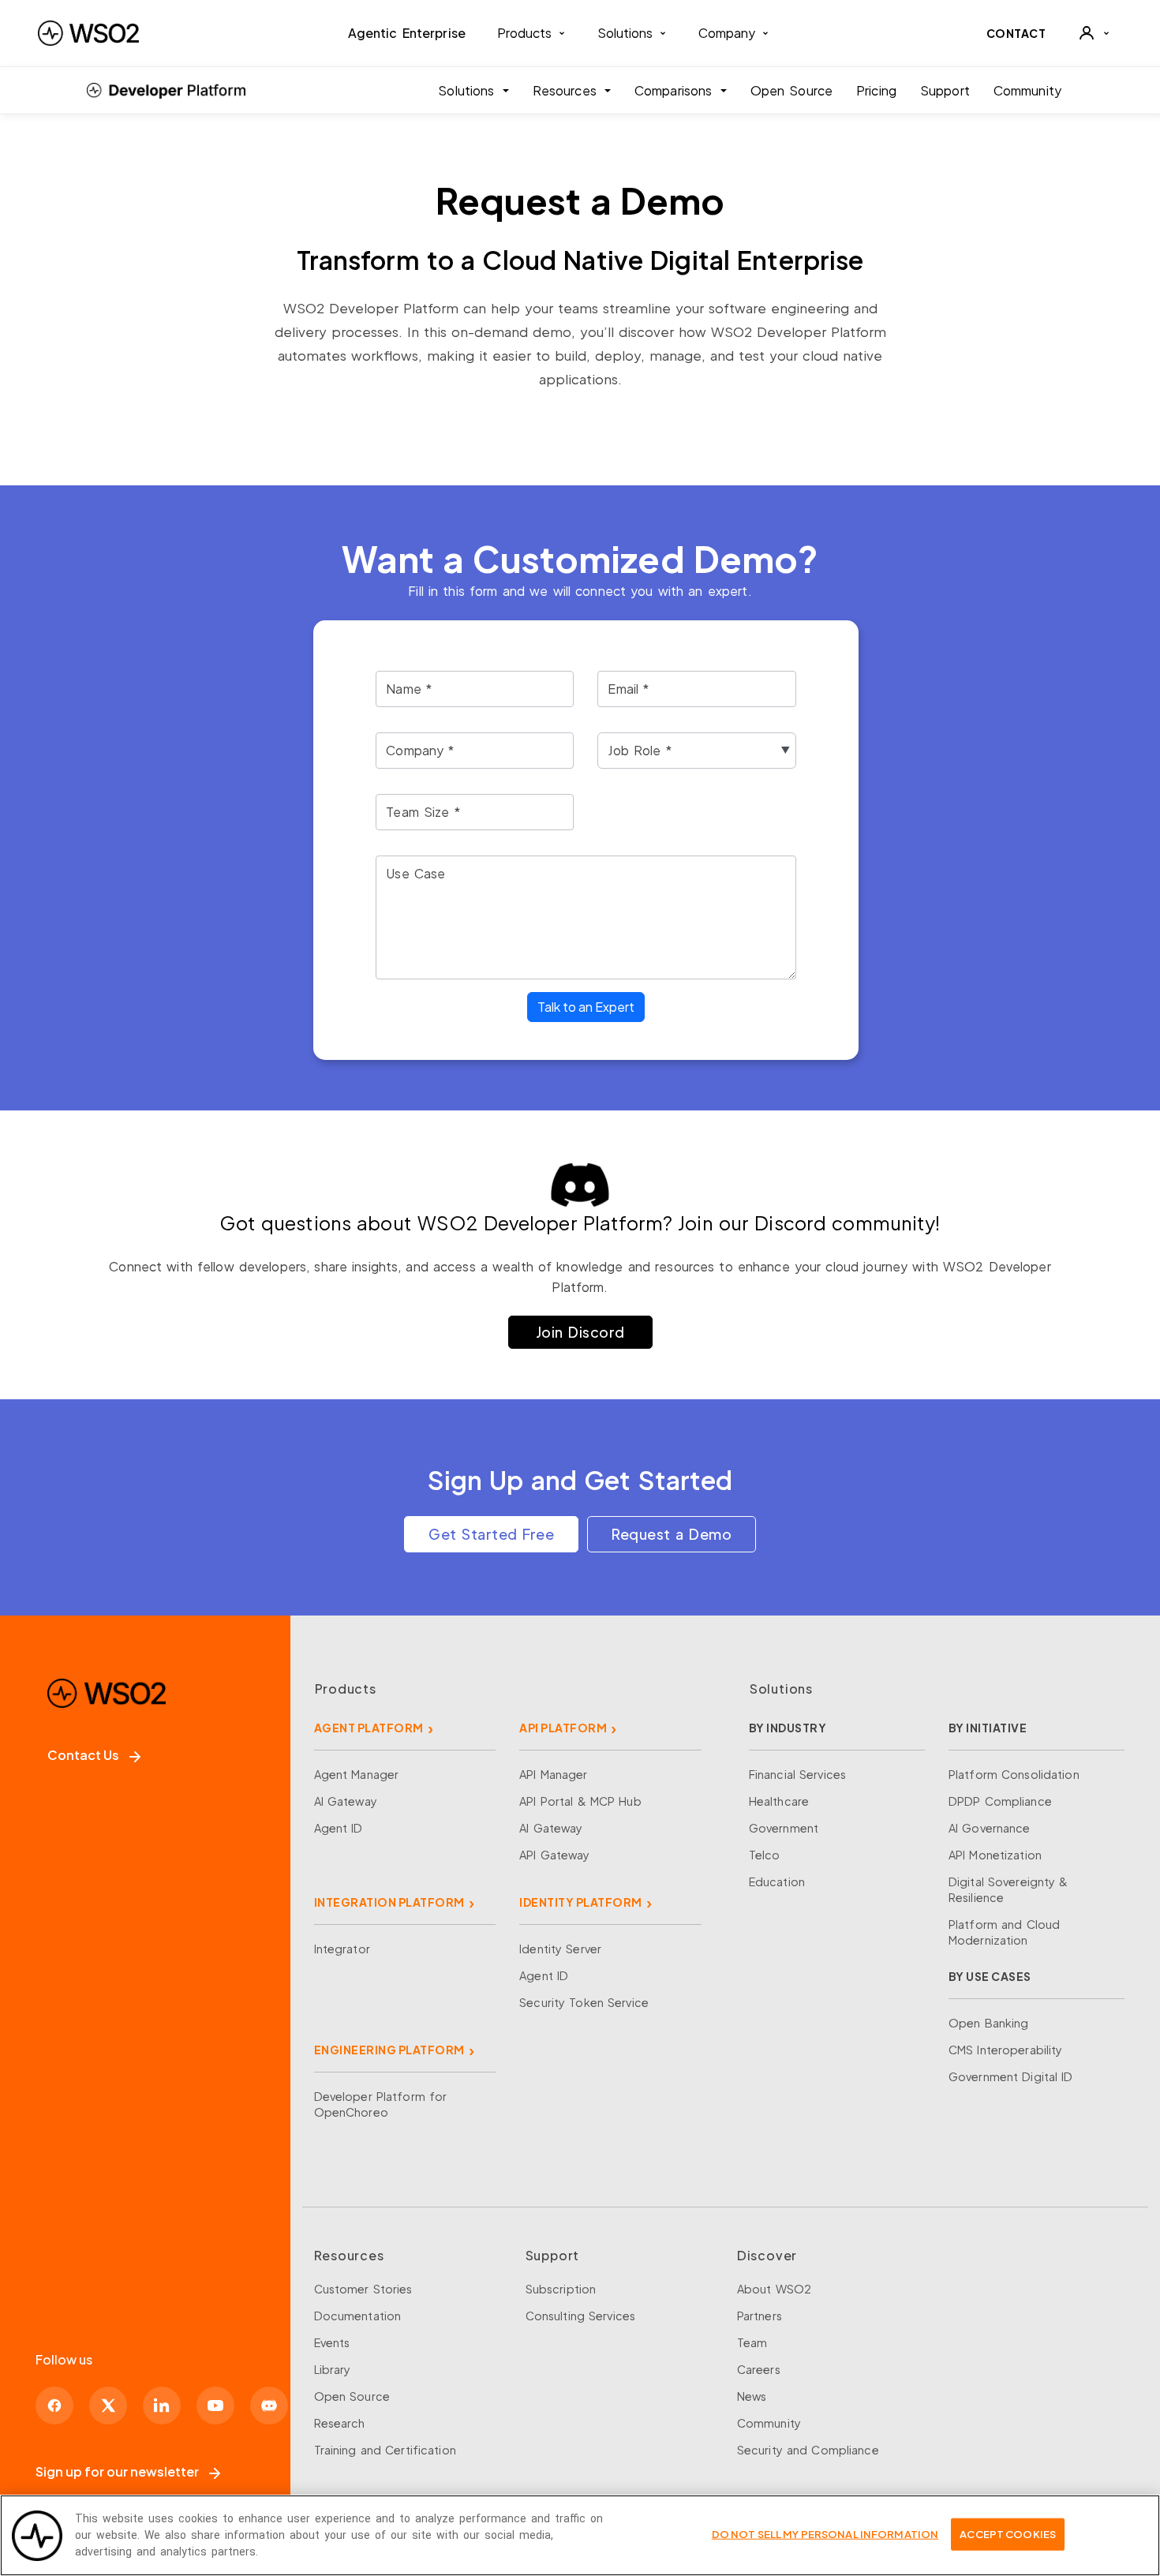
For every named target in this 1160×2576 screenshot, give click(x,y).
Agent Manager (357, 1774)
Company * (420, 750)
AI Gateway (346, 1801)
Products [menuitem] (524, 33)
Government (784, 1828)
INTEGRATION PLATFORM (389, 1902)
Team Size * (423, 811)
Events (332, 2342)
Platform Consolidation (1014, 1774)
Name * (409, 688)
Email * (628, 688)
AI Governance (990, 1828)
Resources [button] (567, 90)
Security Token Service (584, 2002)
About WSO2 (774, 2289)
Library (333, 2369)
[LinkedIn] (162, 2406)
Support (945, 90)
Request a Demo (672, 1534)
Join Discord (580, 1332)
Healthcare (779, 1801)
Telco (765, 1855)
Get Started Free (491, 1534)
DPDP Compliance (1000, 1801)
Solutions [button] (468, 90)
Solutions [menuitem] (625, 33)
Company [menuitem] (727, 33)
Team (752, 2342)
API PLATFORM (563, 1728)
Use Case (415, 873)
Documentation (358, 2316)
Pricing (876, 90)
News (752, 2396)
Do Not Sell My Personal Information (825, 2533)
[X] (108, 2406)
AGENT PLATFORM (369, 1728)
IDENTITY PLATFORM (581, 1902)
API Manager (553, 1774)
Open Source (791, 90)
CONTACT (1016, 33)
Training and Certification (385, 2450)
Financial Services (797, 1774)
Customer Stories (363, 2289)
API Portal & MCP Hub (580, 1801)
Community (1027, 90)
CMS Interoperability (1006, 2050)
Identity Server (560, 1949)
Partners (760, 2316)
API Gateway (554, 1855)
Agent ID (339, 1828)
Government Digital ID (1011, 2076)
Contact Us (83, 1755)
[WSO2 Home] (88, 33)
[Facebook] (54, 2406)
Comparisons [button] (676, 90)
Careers (759, 2369)
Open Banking (989, 2023)
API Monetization (995, 1855)
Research (340, 2423)
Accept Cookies (1008, 2533)
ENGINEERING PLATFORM (389, 2050)
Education (777, 1881)
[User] (1094, 33)
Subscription (561, 2289)
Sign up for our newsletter (117, 2471)
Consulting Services (580, 2316)
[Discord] (269, 2406)
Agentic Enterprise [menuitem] (407, 33)
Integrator (342, 1949)
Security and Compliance (808, 2450)
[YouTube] (215, 2406)
